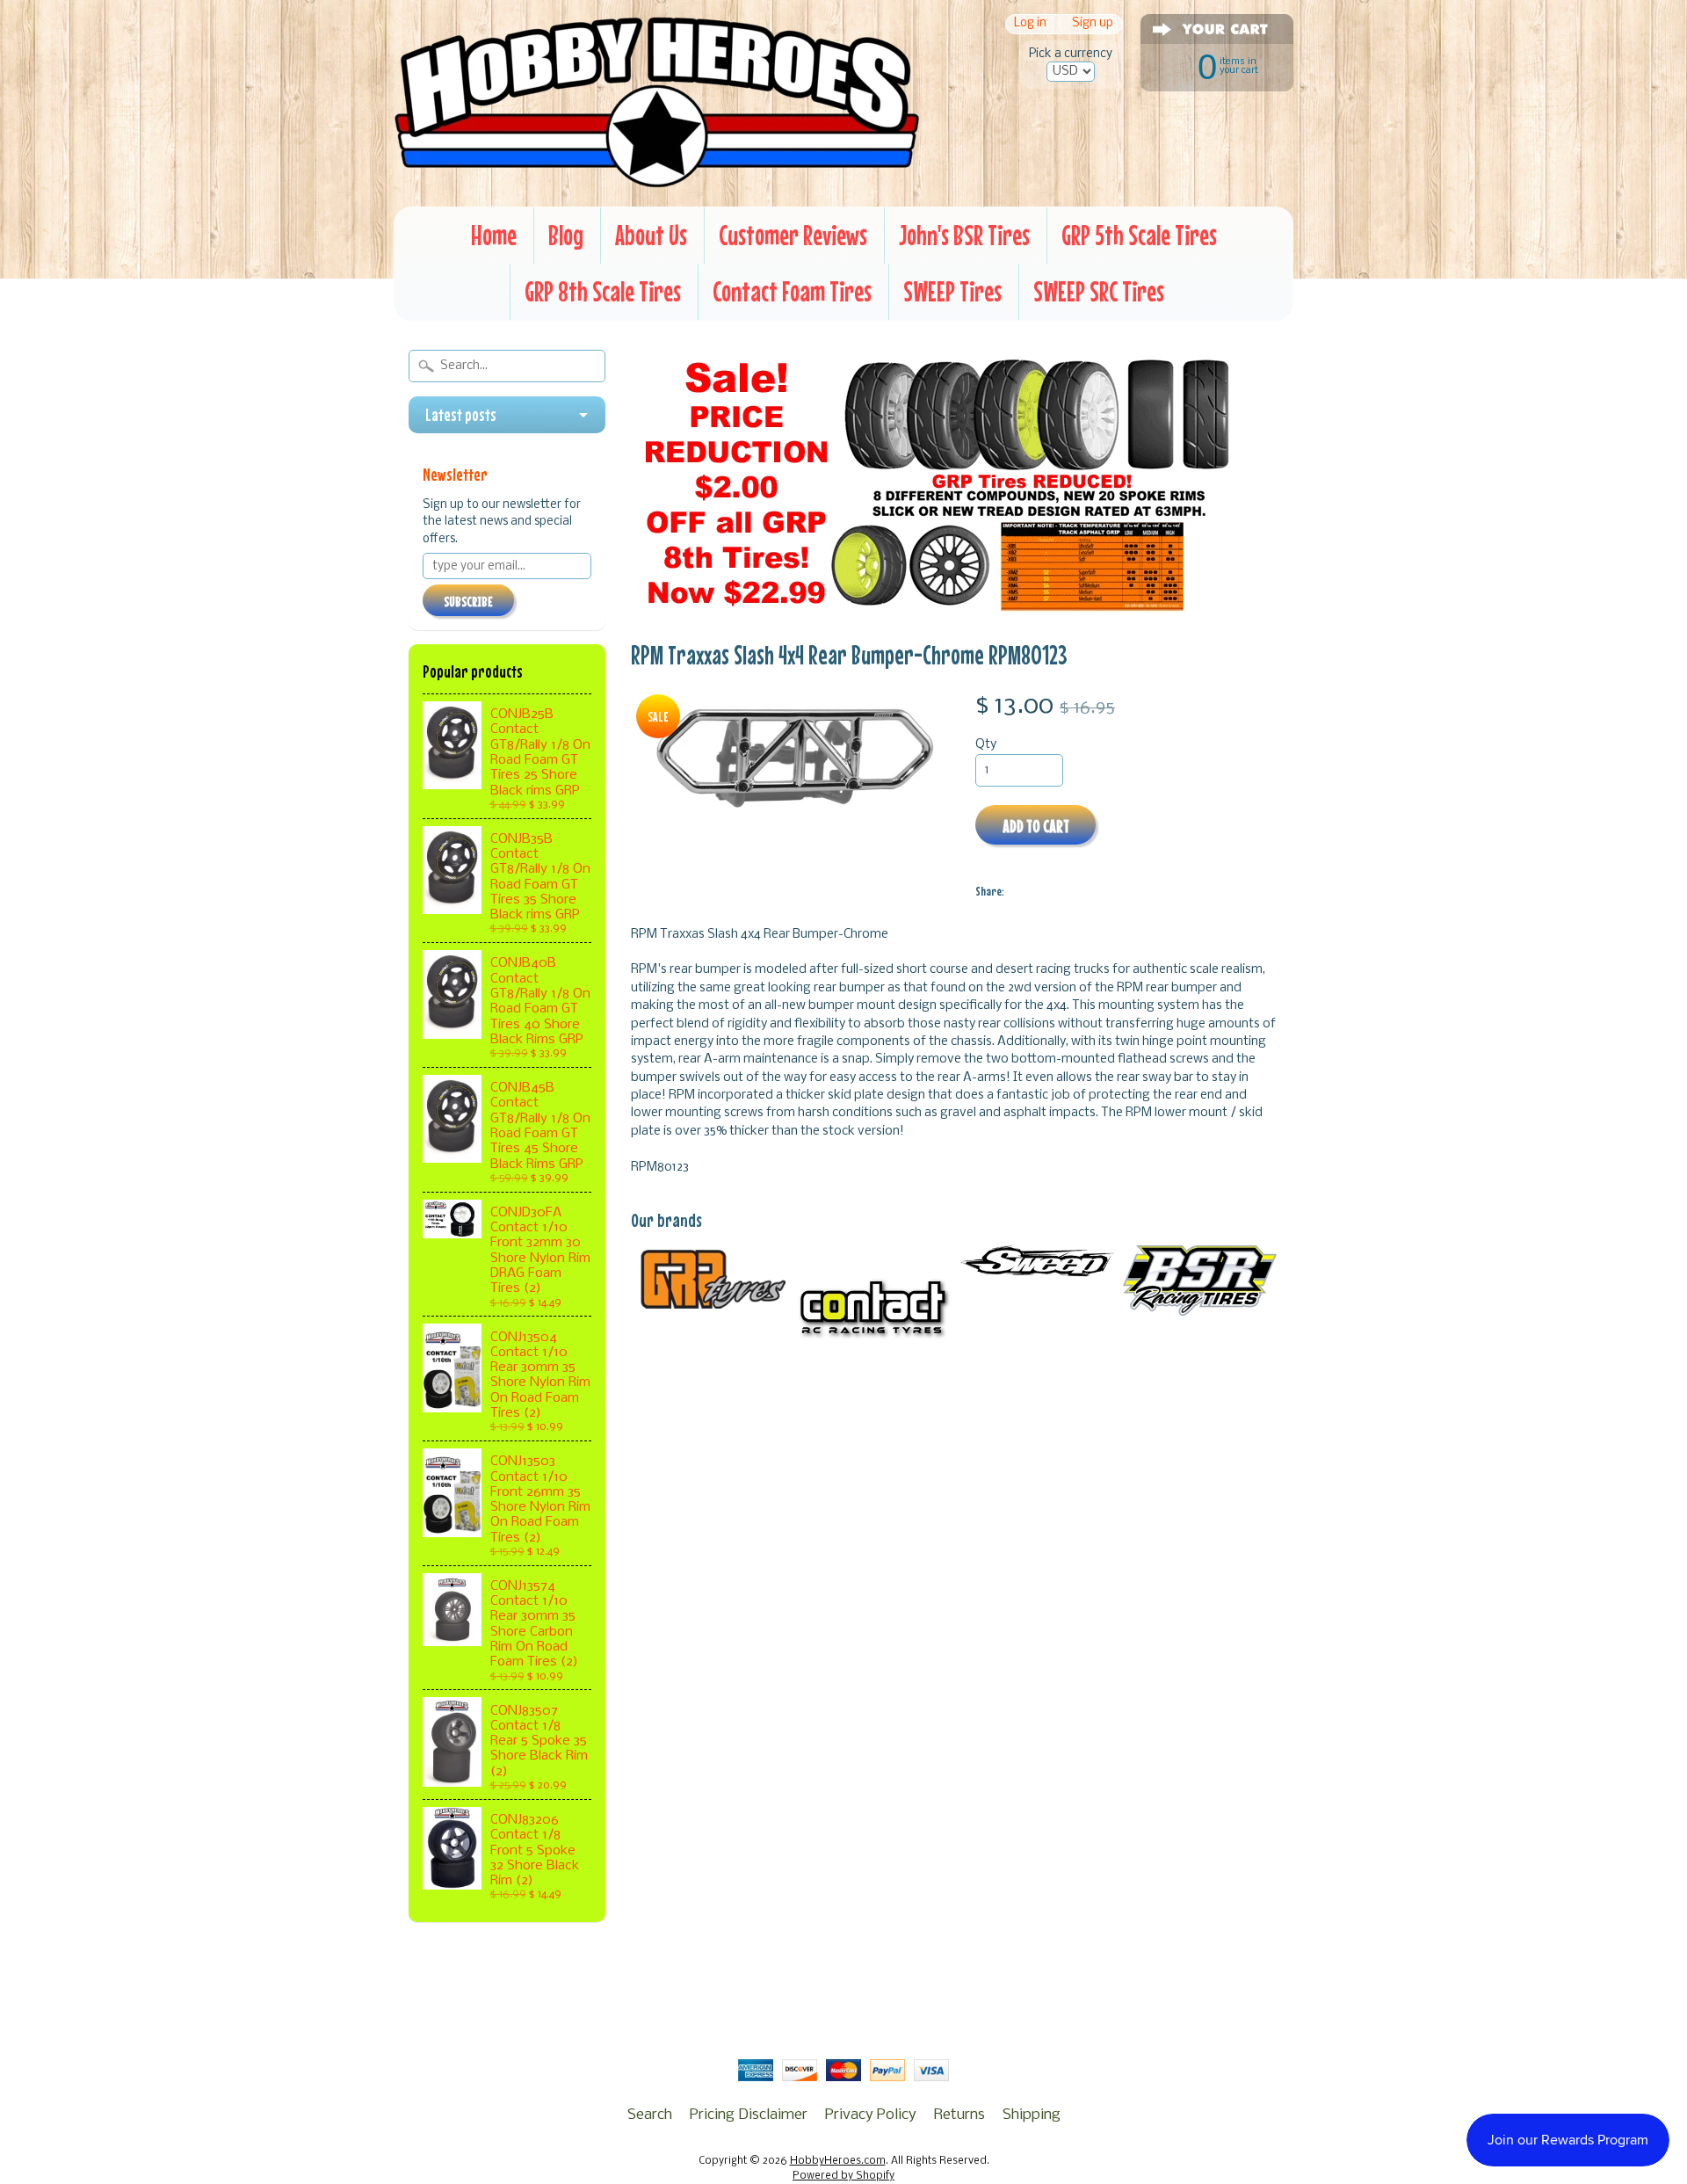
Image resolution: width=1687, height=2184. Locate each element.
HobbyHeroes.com (838, 2161)
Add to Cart (1036, 826)
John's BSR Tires (964, 235)
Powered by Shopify (843, 2176)
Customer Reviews (793, 235)
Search (650, 2115)
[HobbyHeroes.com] (657, 180)
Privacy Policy (871, 2115)
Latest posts (461, 415)
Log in (1030, 24)
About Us (651, 235)
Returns (959, 2115)
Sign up (1093, 24)
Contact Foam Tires (792, 291)
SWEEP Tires (952, 291)
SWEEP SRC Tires (1099, 291)
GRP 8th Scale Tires (603, 291)
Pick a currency (1071, 54)
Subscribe (468, 601)
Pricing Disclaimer (749, 2115)
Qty (986, 745)
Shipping (1032, 2115)
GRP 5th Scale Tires (1139, 235)
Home (494, 235)
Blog (566, 235)
